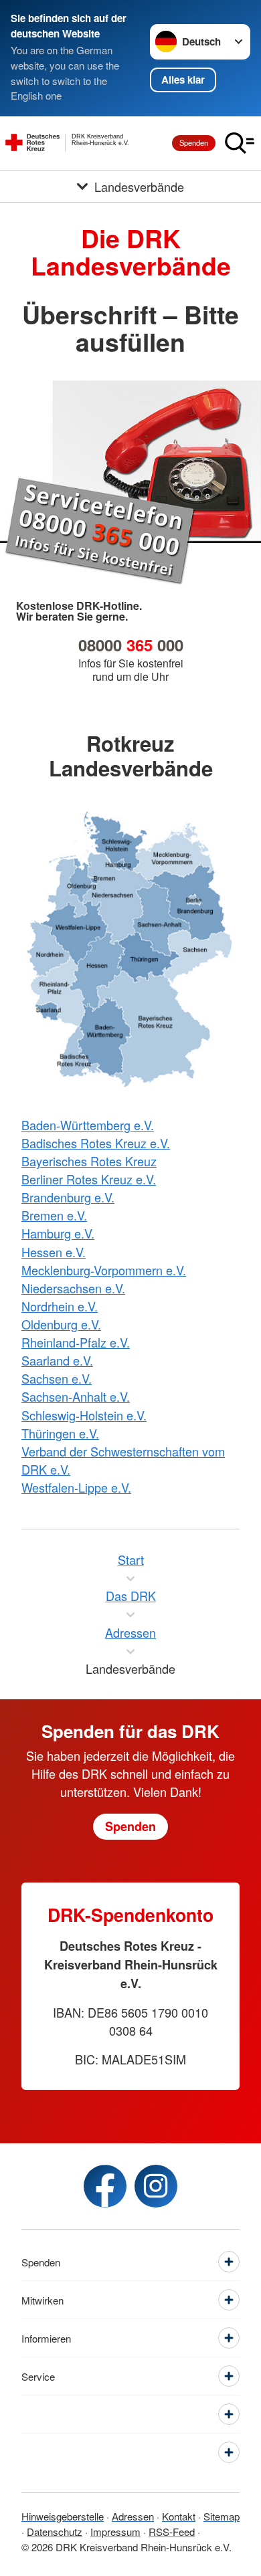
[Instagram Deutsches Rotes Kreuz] (156, 2186)
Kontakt (179, 2516)
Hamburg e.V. (58, 1233)
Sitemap (222, 2516)
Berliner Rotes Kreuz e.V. (89, 1179)
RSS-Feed (172, 2532)
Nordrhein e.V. (60, 1306)
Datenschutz (55, 2532)
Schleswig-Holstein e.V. (84, 1415)
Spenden (194, 142)
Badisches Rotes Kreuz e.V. (96, 1143)
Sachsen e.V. (57, 1378)
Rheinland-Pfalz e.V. (76, 1342)
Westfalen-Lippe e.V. (76, 1487)
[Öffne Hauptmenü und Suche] (240, 143)
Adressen (133, 2516)
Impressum (115, 2532)
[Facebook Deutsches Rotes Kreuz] (105, 2186)
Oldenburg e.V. (61, 1324)
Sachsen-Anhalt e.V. (76, 1396)
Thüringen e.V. (60, 1433)
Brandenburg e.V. (68, 1197)
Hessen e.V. (54, 1252)
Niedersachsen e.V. (73, 1288)
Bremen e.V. (54, 1215)
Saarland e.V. (57, 1360)
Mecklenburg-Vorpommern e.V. (104, 1270)
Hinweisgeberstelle (63, 2516)
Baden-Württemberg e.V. (88, 1125)
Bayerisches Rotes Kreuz (89, 1161)
